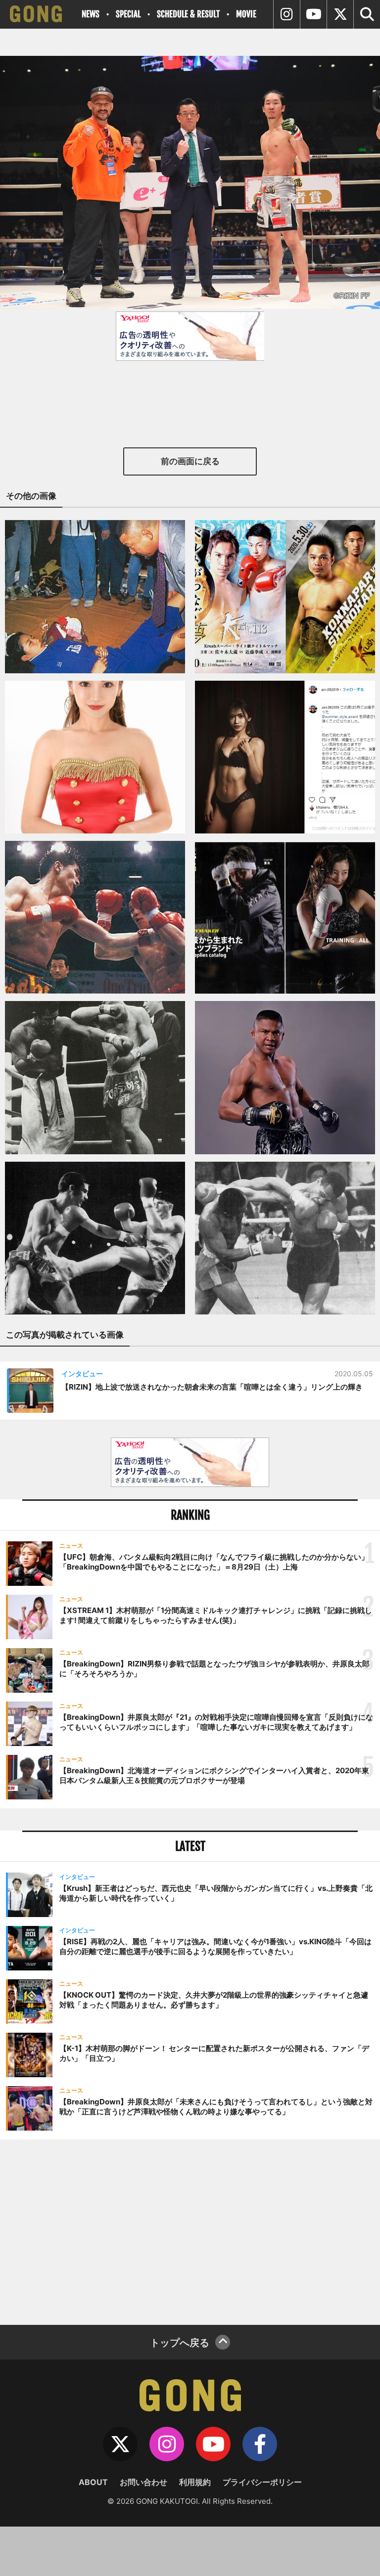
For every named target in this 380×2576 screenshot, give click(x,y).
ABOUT (93, 2482)
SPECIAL (128, 14)
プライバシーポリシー (262, 2482)
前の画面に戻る (190, 461)
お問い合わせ (143, 2482)
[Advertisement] (190, 2231)
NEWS (91, 14)
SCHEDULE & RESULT (188, 14)
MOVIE (246, 14)
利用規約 (195, 2482)
